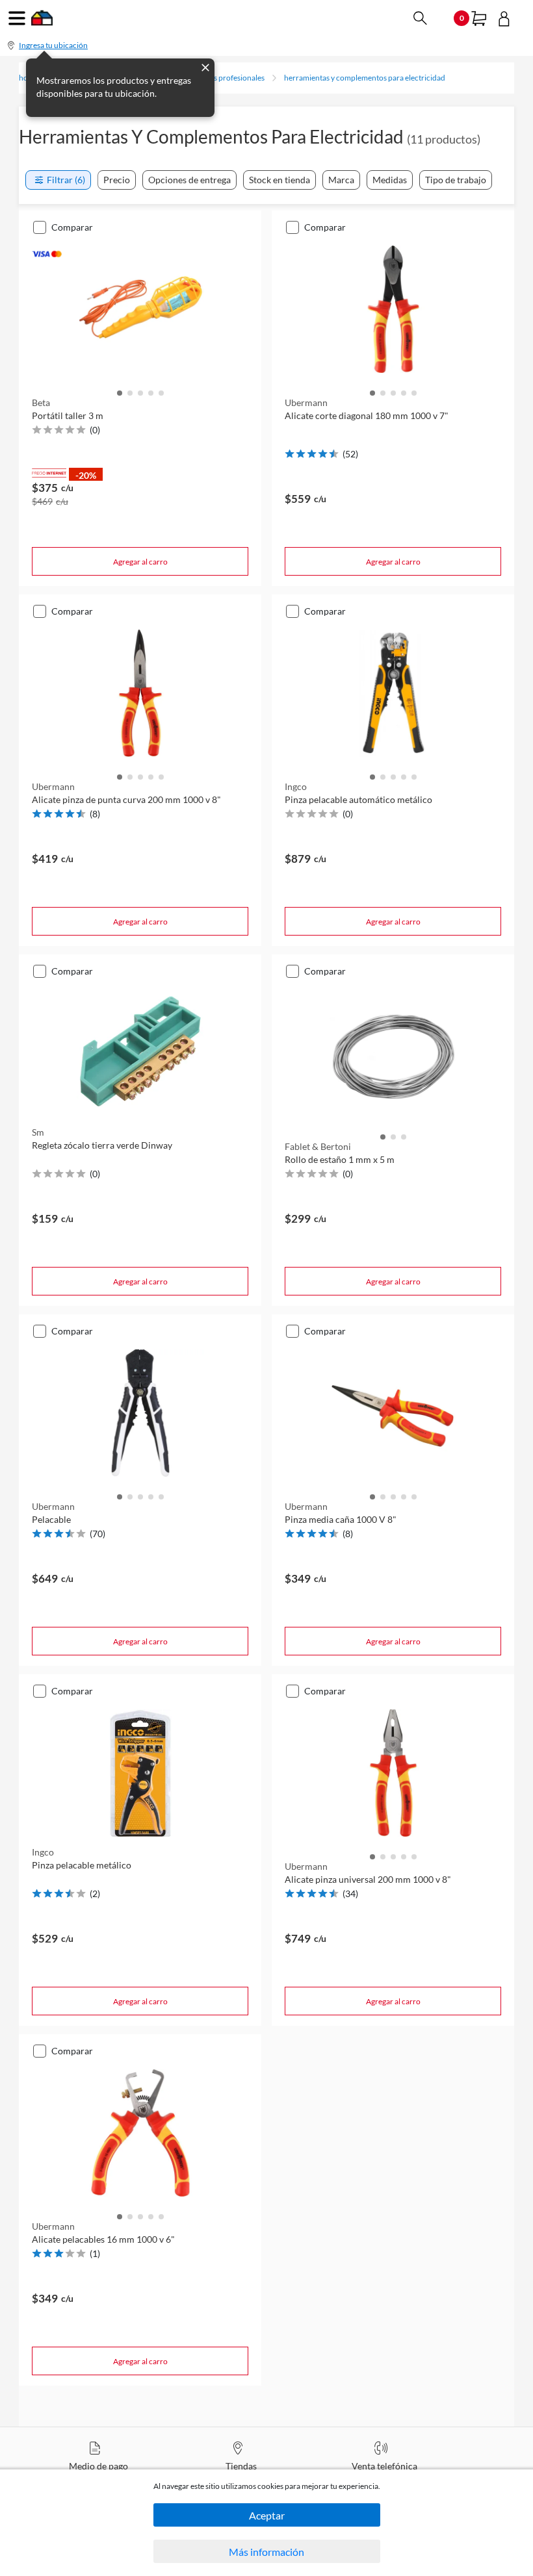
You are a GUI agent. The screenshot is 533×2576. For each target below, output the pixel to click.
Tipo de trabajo (456, 180)
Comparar (72, 227)
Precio (117, 180)
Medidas (390, 180)
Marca (341, 180)
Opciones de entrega (189, 180)
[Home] (42, 22)
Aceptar (267, 2515)
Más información (266, 2552)
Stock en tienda (279, 180)
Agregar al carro (140, 562)
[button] (120, 392)
